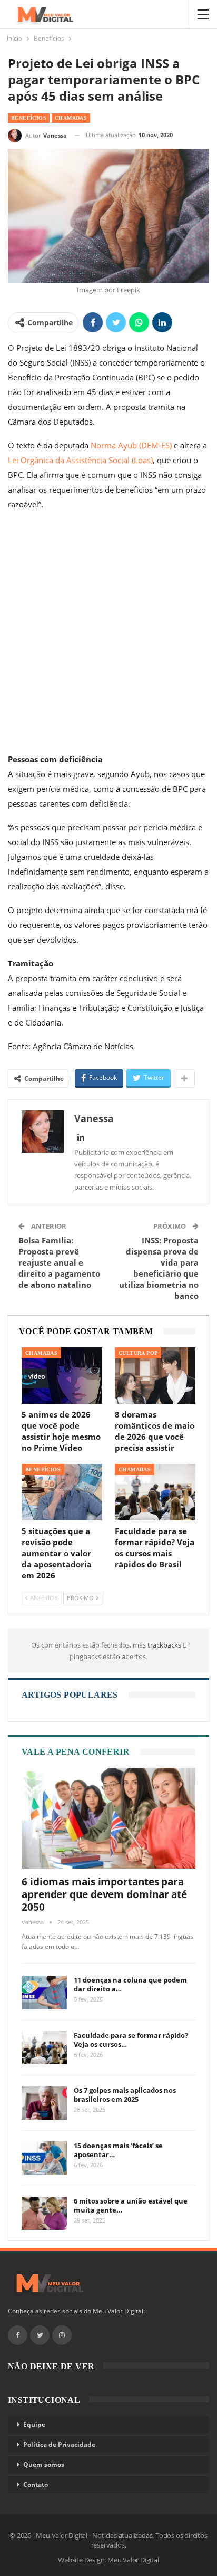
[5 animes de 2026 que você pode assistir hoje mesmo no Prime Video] (62, 1376)
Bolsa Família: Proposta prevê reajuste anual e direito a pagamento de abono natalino (59, 1262)
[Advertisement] (108, 634)
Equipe (34, 2424)
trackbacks (165, 1645)
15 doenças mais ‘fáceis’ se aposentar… (118, 2150)
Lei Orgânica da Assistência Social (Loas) (80, 460)
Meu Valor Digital (133, 2560)
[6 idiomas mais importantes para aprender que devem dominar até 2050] (108, 1818)
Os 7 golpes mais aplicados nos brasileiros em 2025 (125, 2095)
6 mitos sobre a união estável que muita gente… (131, 2205)
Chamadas (71, 118)
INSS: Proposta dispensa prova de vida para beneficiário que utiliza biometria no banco (159, 1268)
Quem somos (44, 2464)
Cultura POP (138, 1353)
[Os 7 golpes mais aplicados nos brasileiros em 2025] (44, 2103)
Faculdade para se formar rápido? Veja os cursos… (131, 2040)
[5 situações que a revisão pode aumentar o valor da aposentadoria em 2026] (62, 1492)
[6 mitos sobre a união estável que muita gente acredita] (44, 2214)
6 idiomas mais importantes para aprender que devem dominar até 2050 (104, 1894)
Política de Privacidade (59, 2444)
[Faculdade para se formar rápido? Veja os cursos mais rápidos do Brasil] (155, 1492)
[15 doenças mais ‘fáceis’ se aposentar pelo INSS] (44, 2158)
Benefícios (29, 118)
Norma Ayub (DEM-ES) (131, 445)
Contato (36, 2484)
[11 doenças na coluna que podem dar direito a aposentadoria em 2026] (44, 1993)
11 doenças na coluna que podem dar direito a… (130, 1984)
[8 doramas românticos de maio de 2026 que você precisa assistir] (155, 1376)
